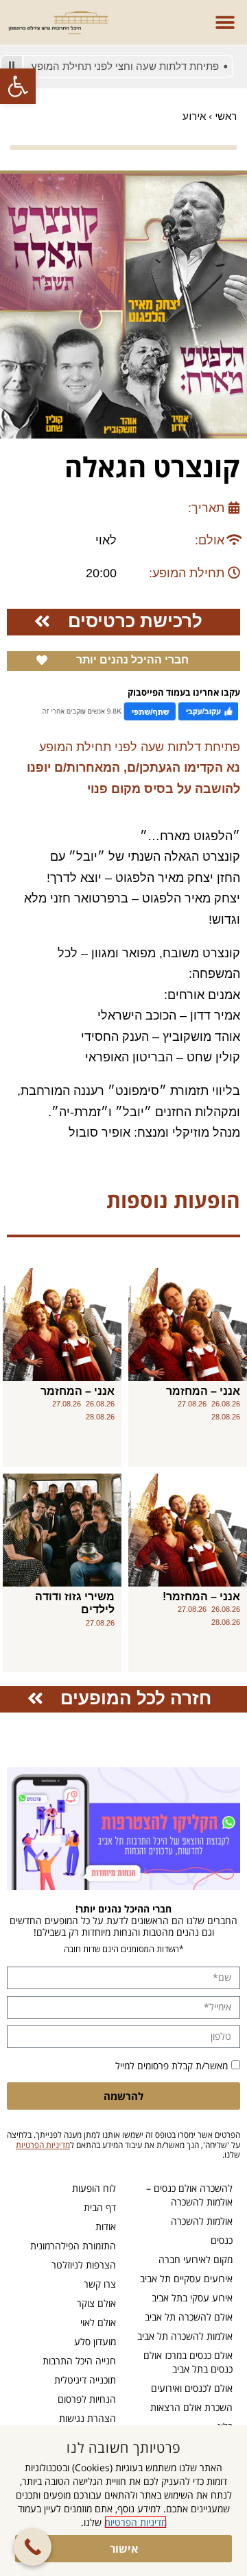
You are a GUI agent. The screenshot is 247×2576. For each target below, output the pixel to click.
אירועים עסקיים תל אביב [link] (186, 2278)
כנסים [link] (222, 2240)
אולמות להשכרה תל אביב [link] (185, 2336)
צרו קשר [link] (100, 2284)
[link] (18, 86)
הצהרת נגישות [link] (87, 2418)
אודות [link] (106, 2226)
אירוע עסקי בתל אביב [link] (192, 2298)
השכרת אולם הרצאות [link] (191, 2407)
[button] (225, 22)
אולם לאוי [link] (98, 2322)
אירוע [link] (194, 116)
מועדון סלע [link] (95, 2341)
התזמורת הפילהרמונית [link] (73, 2246)
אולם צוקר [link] (96, 2303)
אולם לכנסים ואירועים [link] (192, 2388)
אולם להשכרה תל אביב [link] (189, 2317)
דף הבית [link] (100, 2207)
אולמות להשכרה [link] (202, 2221)
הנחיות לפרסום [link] (87, 2399)
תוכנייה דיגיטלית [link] (85, 2380)
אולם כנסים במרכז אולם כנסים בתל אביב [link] (188, 2362)
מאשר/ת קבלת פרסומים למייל (172, 2066)
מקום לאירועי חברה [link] (196, 2259)
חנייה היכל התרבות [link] (79, 2361)
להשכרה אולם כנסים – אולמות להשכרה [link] (189, 2195)
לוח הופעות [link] (94, 2188)
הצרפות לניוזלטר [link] (84, 2265)
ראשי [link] (226, 116)
